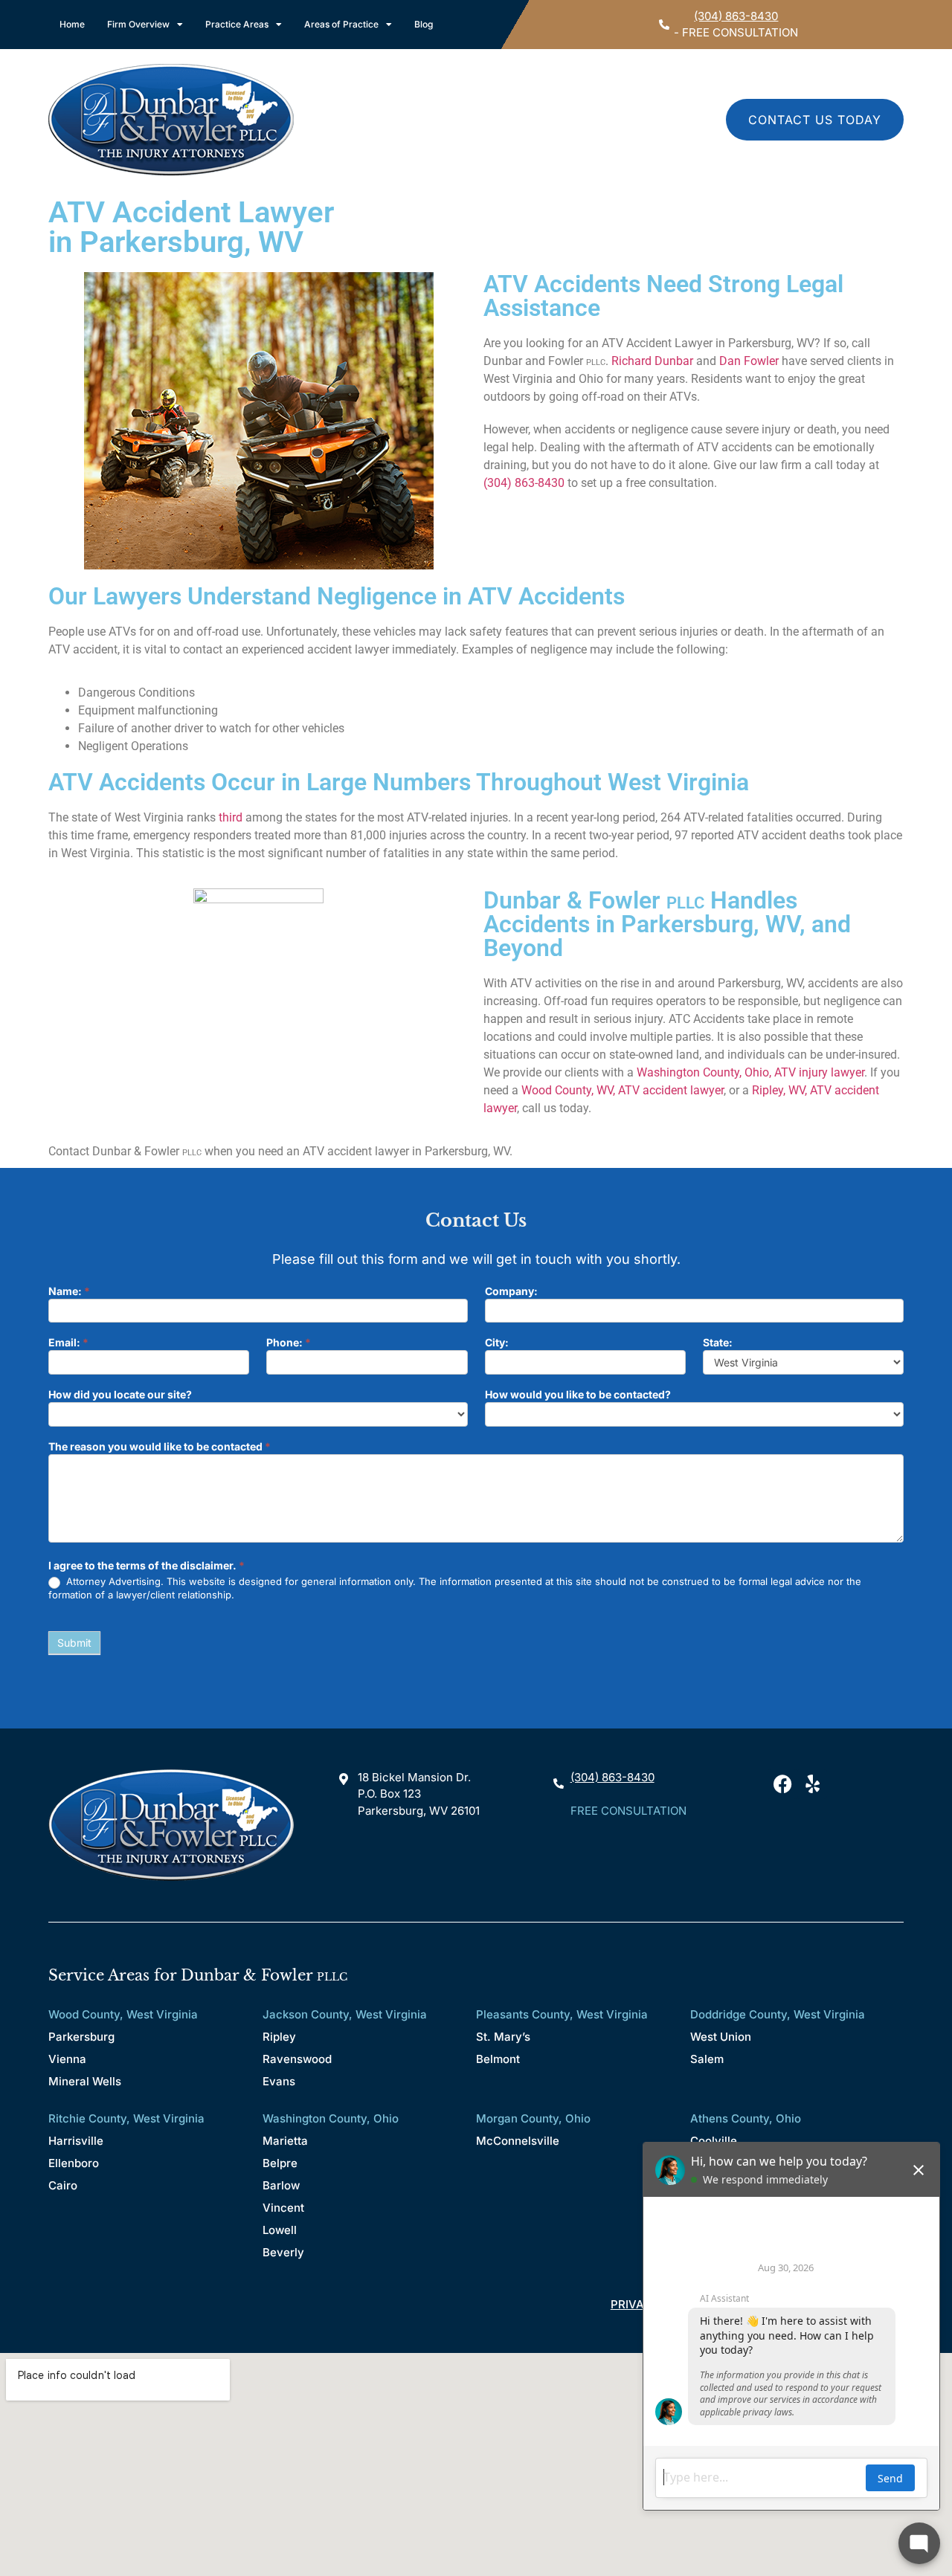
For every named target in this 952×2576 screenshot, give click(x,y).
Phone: (289, 1343)
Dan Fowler (749, 361)
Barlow (281, 2185)
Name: (69, 1292)
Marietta (285, 2141)
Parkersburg (81, 2037)
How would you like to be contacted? (578, 1395)
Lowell (280, 2230)
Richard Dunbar (652, 361)
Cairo (63, 2185)
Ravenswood (297, 2059)
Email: (68, 1343)
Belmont (498, 2059)
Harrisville (76, 2141)
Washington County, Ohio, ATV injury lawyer (750, 1072)
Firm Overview (138, 24)
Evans (279, 2081)
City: (497, 1343)
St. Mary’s (503, 2037)
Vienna (67, 2059)
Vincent (283, 2208)
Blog (424, 24)
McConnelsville (518, 2141)
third (231, 817)
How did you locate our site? (120, 1395)
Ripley (279, 2037)
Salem (707, 2059)
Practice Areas (237, 24)
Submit (74, 1643)
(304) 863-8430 (736, 16)
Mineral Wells (85, 2081)
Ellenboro (74, 2163)
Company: (511, 1292)
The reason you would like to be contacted (160, 1447)
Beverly (283, 2252)
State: (718, 1343)
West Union (721, 2037)
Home (72, 24)
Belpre (280, 2163)
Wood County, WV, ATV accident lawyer (623, 1090)
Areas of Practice (341, 24)
